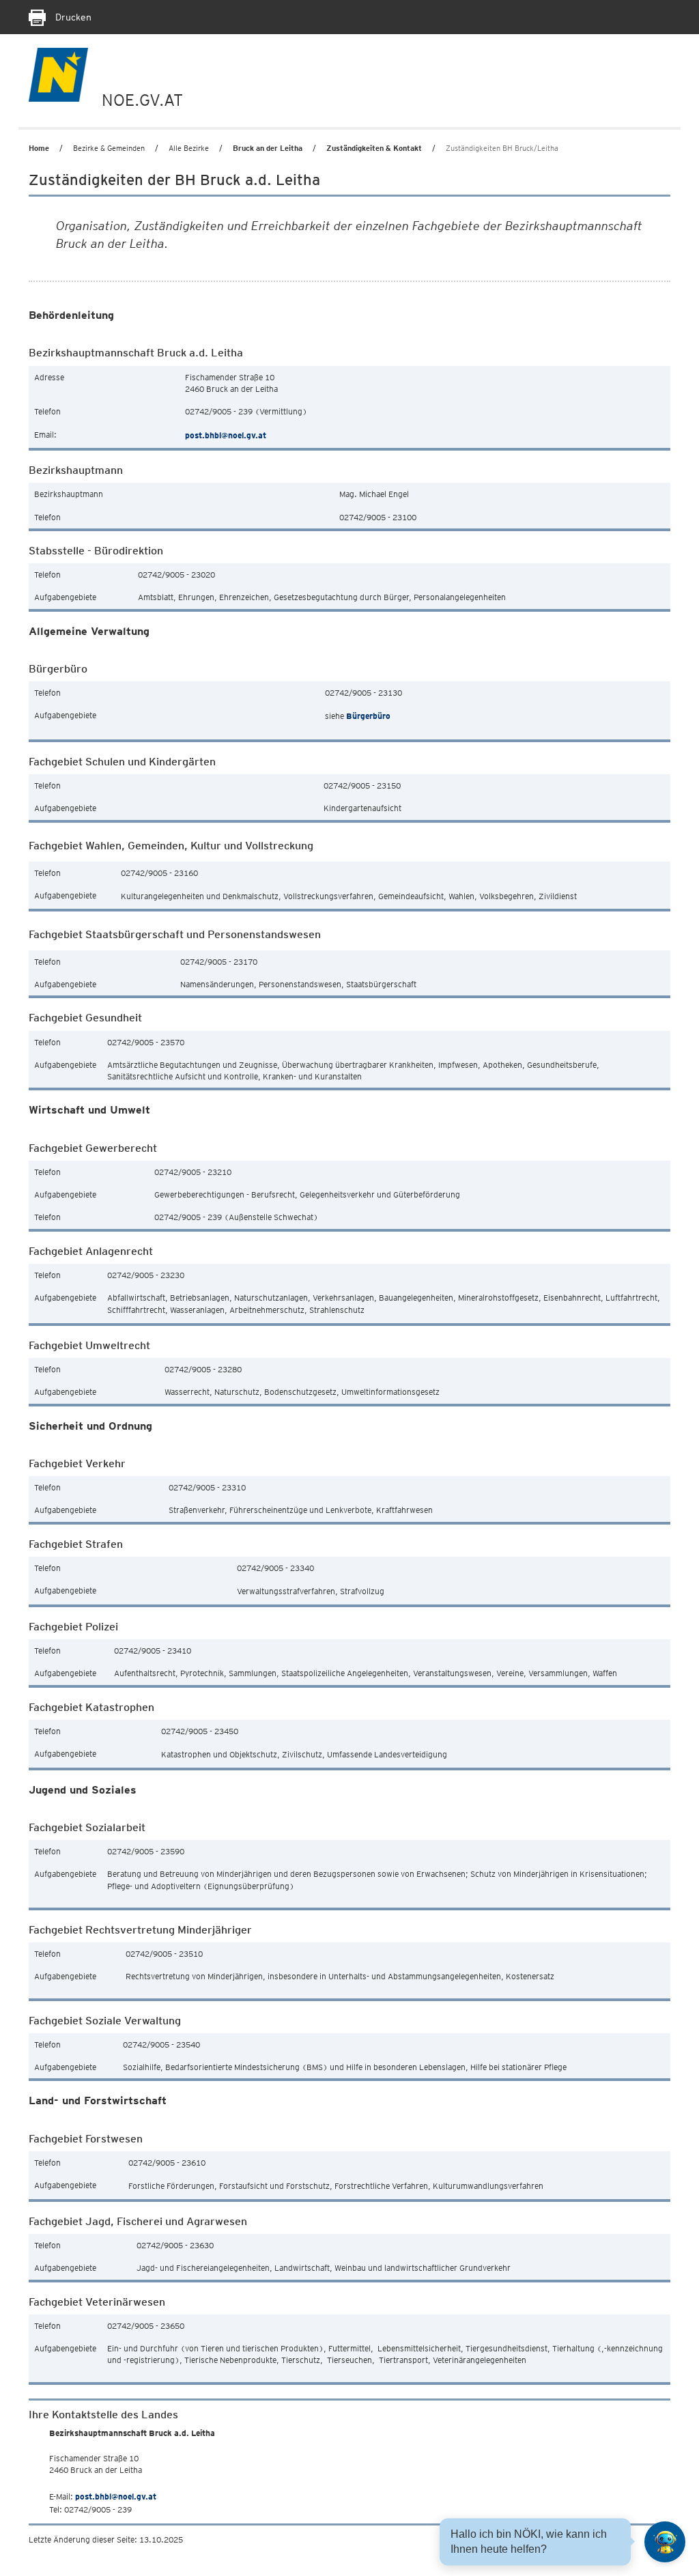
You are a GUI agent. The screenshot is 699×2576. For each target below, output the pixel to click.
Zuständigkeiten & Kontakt (374, 148)
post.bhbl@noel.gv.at (226, 435)
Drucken (72, 17)
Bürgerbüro (368, 716)
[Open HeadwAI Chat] (665, 2542)
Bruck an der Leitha (268, 148)
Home (39, 148)
